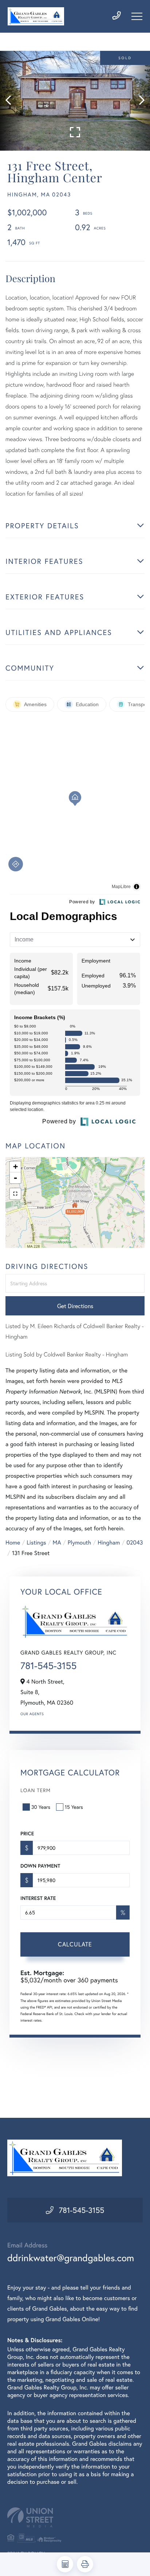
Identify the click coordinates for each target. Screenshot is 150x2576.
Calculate (75, 1944)
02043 (135, 1543)
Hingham (109, 1543)
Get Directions (75, 1306)
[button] (12, 101)
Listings (36, 1543)
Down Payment (40, 1866)
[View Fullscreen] (15, 1194)
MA (57, 1543)
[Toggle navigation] (137, 16)
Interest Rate (38, 1898)
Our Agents (32, 1714)
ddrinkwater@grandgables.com (71, 2258)
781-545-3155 (48, 1666)
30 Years (41, 1807)
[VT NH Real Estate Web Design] (75, 2517)
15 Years (74, 1807)
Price (27, 1834)
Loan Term (35, 1790)
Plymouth (79, 1543)
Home (13, 1543)
